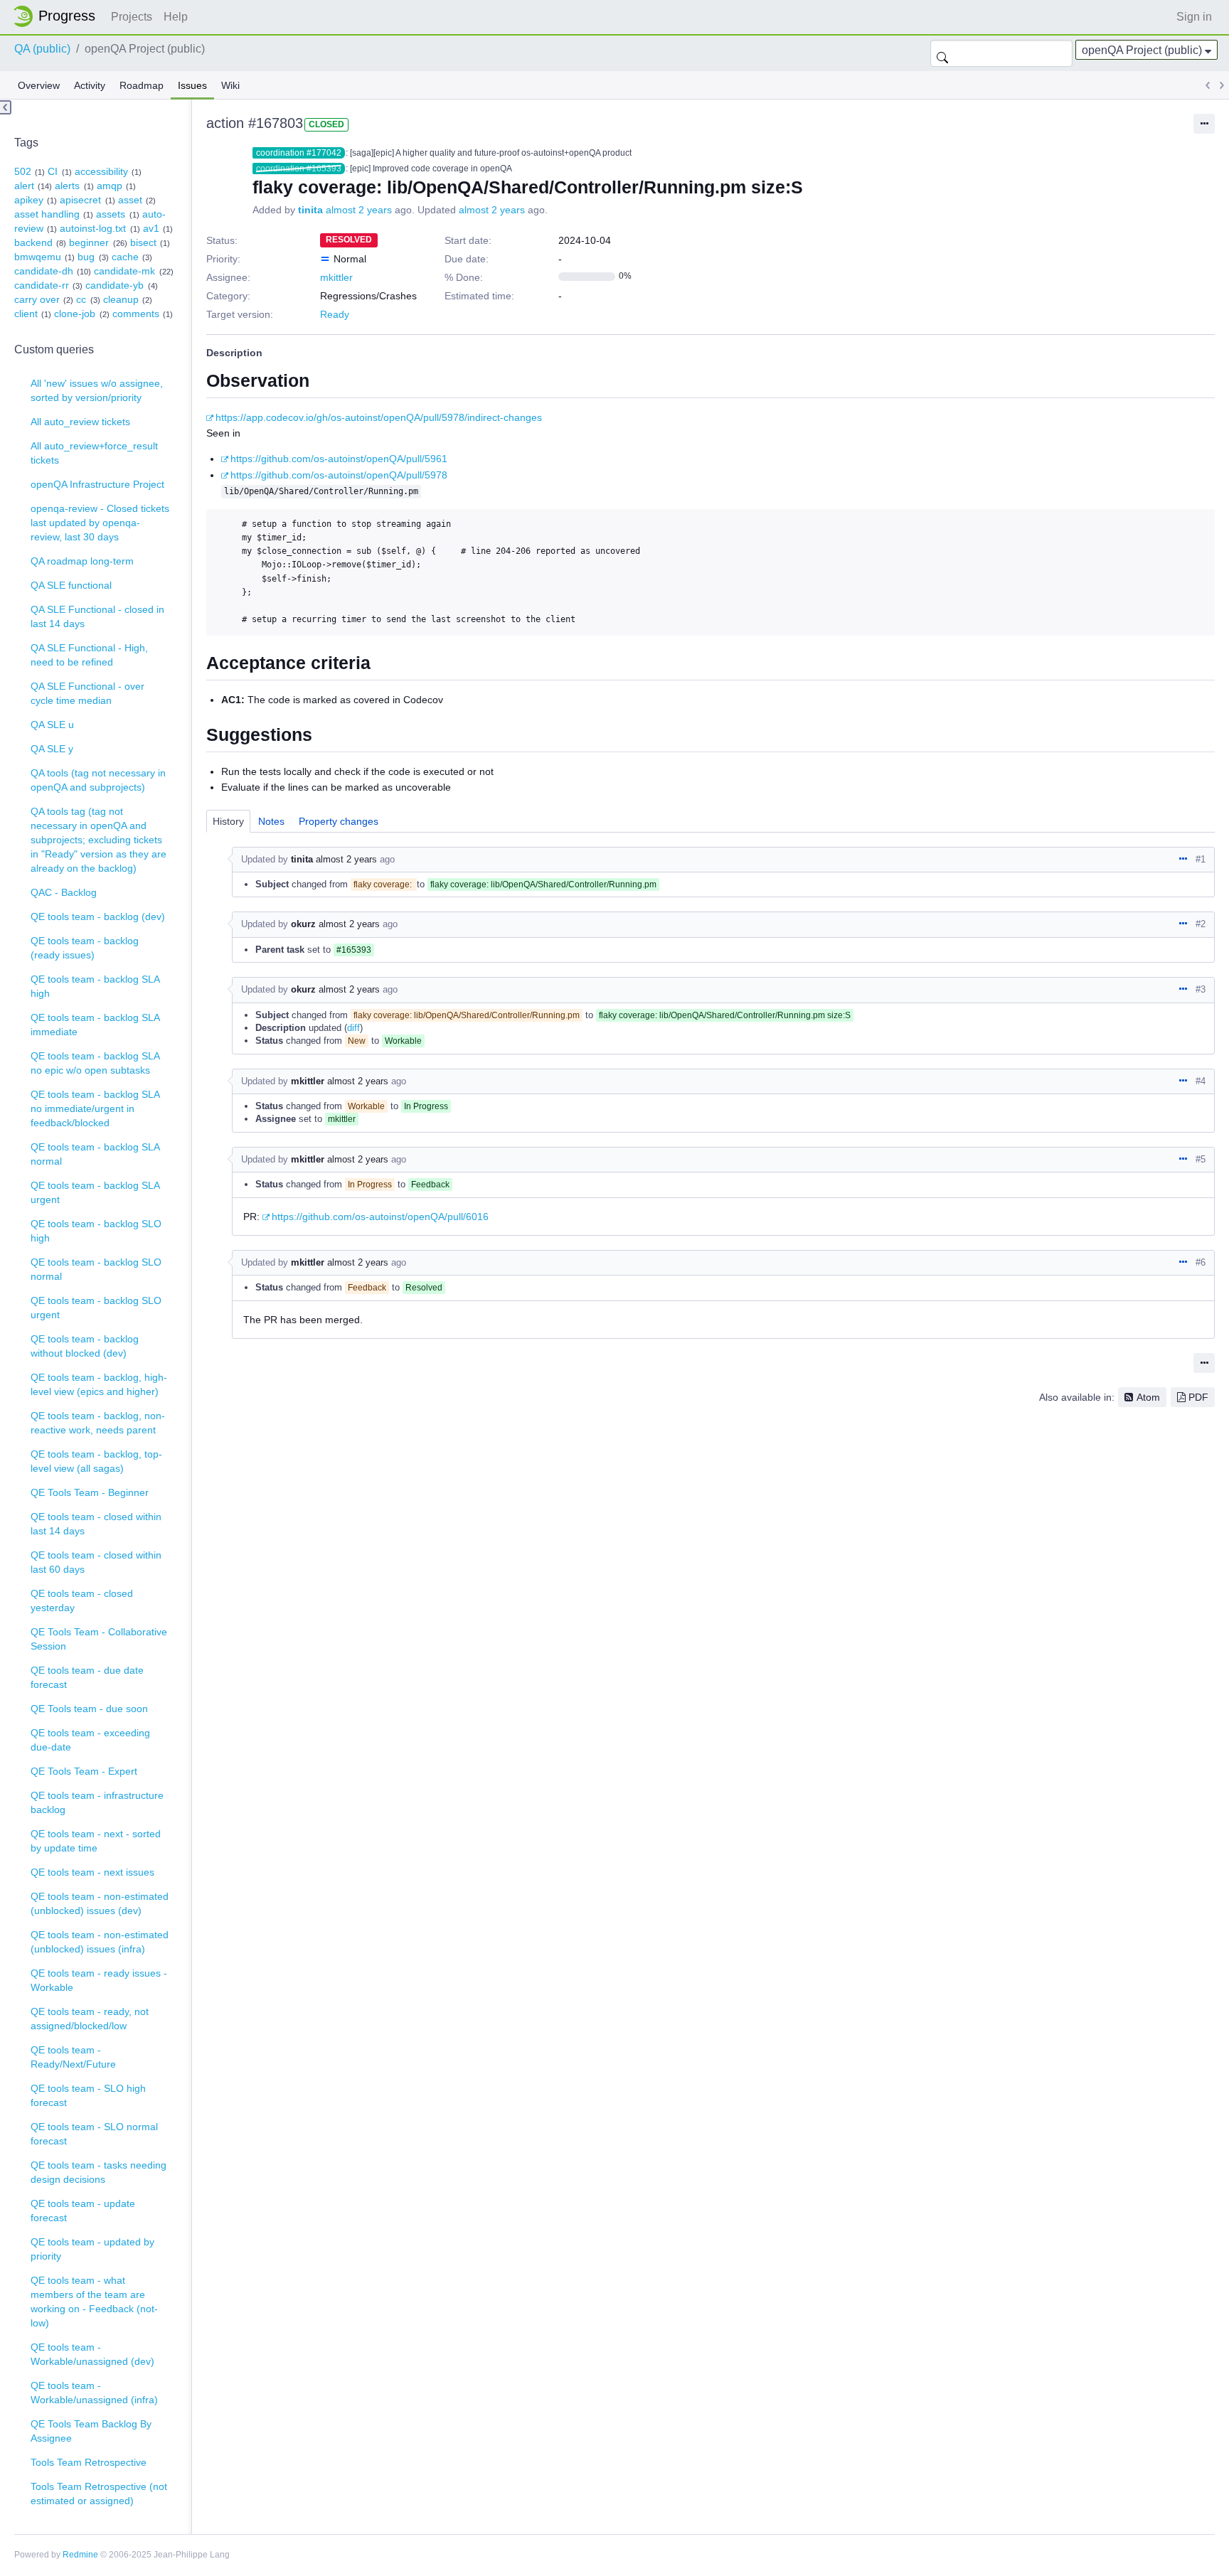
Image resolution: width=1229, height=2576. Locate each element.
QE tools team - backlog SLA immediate (95, 1025)
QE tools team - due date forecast (87, 1677)
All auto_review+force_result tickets (94, 453)
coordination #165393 (299, 169)
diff (353, 1028)
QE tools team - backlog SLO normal (96, 1269)
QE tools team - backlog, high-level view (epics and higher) (99, 1384)
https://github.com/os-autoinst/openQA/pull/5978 (339, 475)
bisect (143, 242)
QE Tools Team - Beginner (90, 1492)
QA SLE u (52, 725)
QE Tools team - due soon (89, 1709)
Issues (192, 85)
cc (81, 299)
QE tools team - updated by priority (92, 2249)
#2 (1201, 924)
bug (86, 257)
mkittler (336, 277)
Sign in (1194, 17)
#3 (1201, 989)
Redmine (80, 2555)
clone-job (75, 314)
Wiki (230, 85)
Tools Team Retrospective (89, 2462)
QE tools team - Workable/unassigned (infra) (94, 2393)
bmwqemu (38, 257)
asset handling (47, 214)
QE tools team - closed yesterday (82, 1600)
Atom (1148, 1397)
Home (58, 16)
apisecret (80, 200)
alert (24, 186)
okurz (303, 924)
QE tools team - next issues (92, 1872)
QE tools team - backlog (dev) (98, 916)
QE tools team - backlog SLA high (95, 986)
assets (111, 214)
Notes (271, 821)
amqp (110, 186)
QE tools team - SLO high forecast (88, 2095)
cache (125, 257)
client (26, 314)
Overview (39, 85)
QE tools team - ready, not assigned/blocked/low (90, 2019)
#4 (1201, 1081)
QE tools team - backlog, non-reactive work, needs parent (98, 1423)
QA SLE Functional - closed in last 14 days (97, 616)
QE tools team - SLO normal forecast (94, 2134)
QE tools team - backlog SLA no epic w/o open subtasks (95, 1063)
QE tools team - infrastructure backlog (97, 1802)
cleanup (121, 299)
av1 (151, 228)
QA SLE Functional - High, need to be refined (89, 655)
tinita (310, 210)
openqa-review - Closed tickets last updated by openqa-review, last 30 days (100, 523)
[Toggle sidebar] (6, 107)
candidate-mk (124, 271)
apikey (29, 200)
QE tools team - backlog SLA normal (95, 1154)
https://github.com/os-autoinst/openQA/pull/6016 (380, 1217)
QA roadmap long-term (82, 561)
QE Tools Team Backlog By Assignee (91, 2431)
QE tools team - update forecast (83, 2211)
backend (33, 242)
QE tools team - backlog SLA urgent (95, 1192)
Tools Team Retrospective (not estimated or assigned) (99, 2494)
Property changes (339, 821)
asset (130, 200)
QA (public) (42, 49)
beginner (89, 242)
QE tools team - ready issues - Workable (99, 1980)
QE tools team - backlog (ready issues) (85, 948)
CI (53, 171)
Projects (132, 17)
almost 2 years (359, 210)
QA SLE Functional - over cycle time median (87, 693)
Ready (335, 314)
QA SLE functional (71, 585)
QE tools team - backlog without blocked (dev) (85, 1346)
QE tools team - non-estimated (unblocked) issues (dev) (100, 1903)
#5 (1201, 1159)
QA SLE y (52, 749)
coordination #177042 (299, 153)
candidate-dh (44, 271)
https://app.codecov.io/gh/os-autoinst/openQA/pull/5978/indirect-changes (379, 417)
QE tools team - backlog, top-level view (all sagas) (96, 1461)
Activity (90, 85)
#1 (1201, 859)
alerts (67, 186)
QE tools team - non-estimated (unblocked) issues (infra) (100, 1942)
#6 (1201, 1262)
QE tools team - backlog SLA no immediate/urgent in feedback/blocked (95, 1108)
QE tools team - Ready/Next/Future (73, 2057)
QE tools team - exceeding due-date (90, 1740)
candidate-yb (115, 285)
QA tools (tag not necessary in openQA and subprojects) (98, 780)
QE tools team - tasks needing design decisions (99, 2172)
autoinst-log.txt (93, 228)
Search (942, 53)
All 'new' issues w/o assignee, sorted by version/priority (97, 390)
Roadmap (142, 85)
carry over (37, 299)
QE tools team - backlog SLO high (96, 1231)
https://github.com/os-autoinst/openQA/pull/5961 (339, 459)
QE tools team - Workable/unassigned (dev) (92, 2354)
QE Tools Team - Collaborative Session (99, 1639)
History (228, 821)
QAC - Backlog (64, 892)
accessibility (101, 171)
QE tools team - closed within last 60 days (96, 1562)
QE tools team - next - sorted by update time (96, 1841)
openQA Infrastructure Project (97, 484)
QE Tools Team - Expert (84, 1771)
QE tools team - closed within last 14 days (96, 1524)
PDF (1198, 1397)
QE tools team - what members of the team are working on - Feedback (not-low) (94, 2302)
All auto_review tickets (80, 422)
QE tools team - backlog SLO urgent (96, 1308)
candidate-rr (42, 285)
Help (176, 17)
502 (23, 171)
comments (136, 314)
